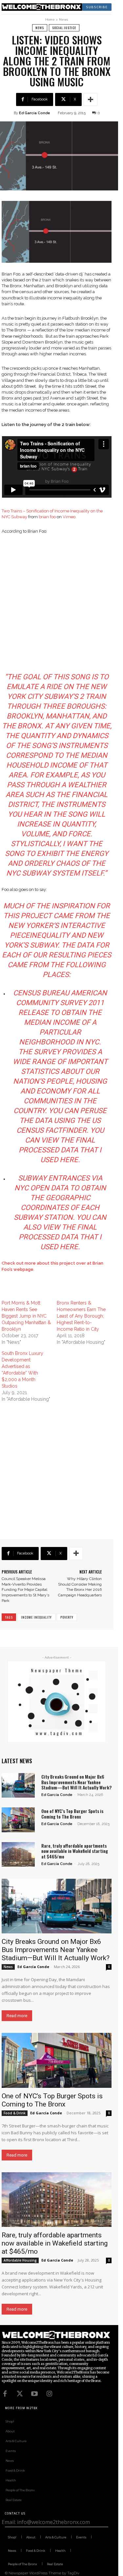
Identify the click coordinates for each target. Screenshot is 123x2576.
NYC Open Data (41, 1188)
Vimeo (69, 517)
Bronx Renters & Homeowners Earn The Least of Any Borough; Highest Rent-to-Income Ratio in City (81, 1316)
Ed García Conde (35, 113)
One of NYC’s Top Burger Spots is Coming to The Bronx (72, 1814)
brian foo (47, 517)
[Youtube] (34, 2394)
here (69, 1160)
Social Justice (64, 28)
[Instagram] (49, 2394)
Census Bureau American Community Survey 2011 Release (60, 1003)
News (63, 19)
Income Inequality (36, 1617)
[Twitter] (20, 2394)
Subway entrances (54, 1178)
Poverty (67, 1617)
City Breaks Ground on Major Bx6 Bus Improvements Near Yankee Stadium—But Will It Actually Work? (76, 1782)
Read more (17, 2016)
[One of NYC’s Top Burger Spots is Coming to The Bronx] (18, 1820)
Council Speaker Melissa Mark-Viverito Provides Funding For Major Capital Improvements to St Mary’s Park (25, 1590)
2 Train (93, 696)
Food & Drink (15, 2113)
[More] (91, 99)
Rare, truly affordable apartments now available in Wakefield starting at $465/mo (75, 1851)
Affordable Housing (20, 2260)
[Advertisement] (61, 604)
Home (50, 19)
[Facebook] (5, 2394)
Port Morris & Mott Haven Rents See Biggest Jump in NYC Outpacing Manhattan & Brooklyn (26, 1316)
